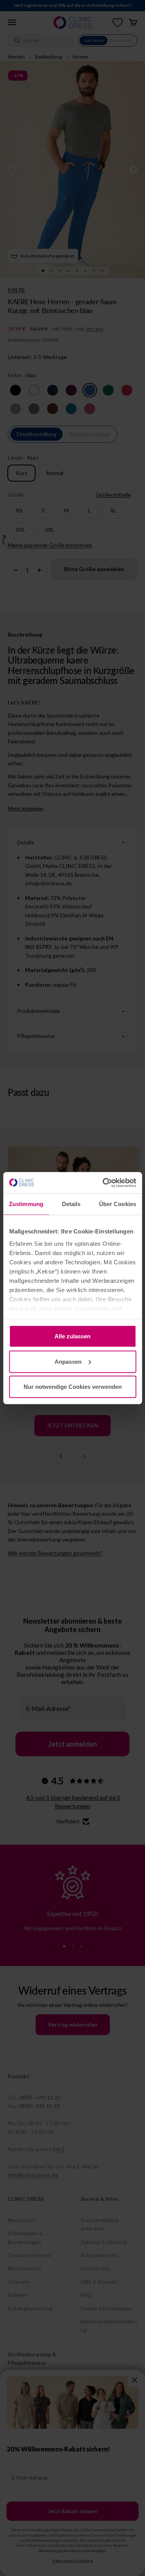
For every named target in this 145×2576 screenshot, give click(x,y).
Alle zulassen (72, 1336)
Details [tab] (71, 1204)
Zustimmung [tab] (26, 1204)
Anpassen (68, 1361)
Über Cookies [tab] (118, 1204)
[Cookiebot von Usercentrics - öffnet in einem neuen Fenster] (103, 1183)
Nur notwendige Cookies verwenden (73, 1387)
